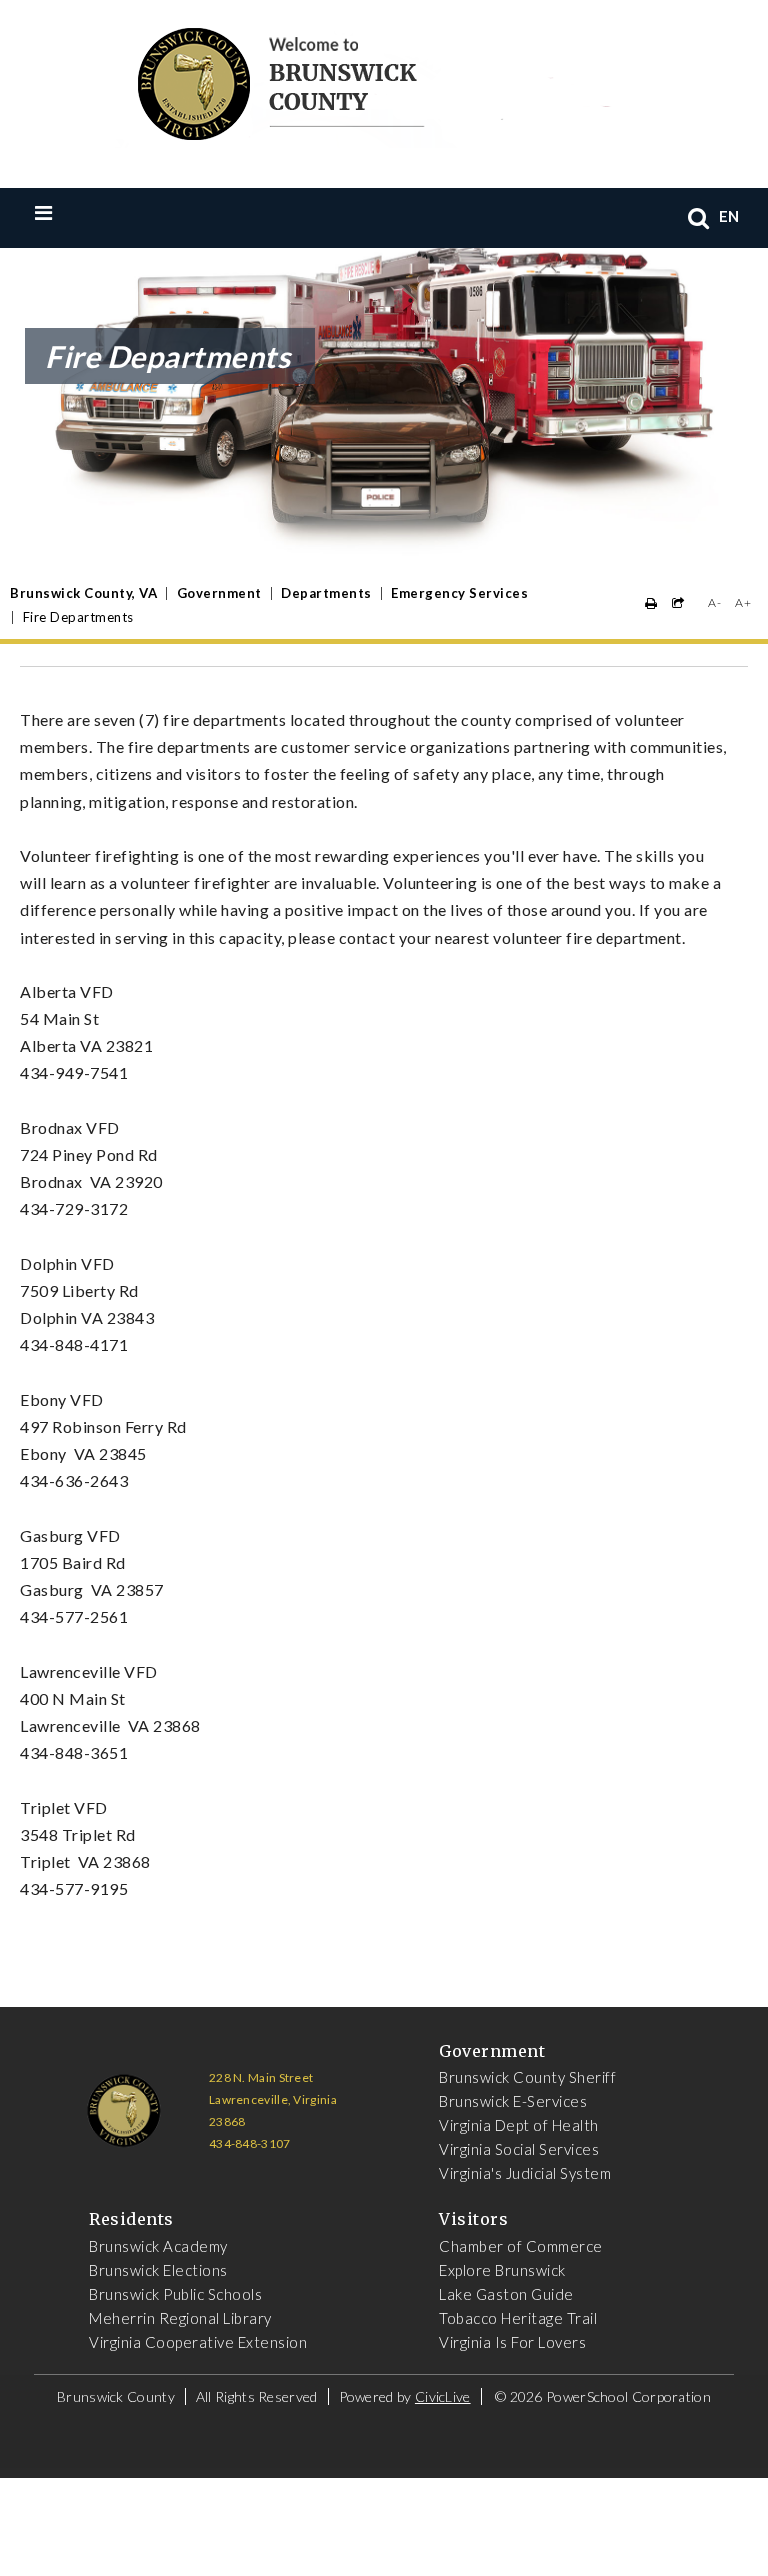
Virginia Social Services (519, 2149)
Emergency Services (459, 593)
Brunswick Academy (158, 2246)
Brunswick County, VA (83, 593)
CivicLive (443, 2396)
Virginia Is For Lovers (512, 2342)
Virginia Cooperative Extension (198, 2342)
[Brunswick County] (369, 80)
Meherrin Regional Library (180, 2318)
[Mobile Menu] (85, 212)
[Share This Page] (678, 603)
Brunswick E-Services (513, 2101)
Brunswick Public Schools (175, 2294)
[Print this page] (651, 603)
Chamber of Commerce (521, 2246)
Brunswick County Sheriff (527, 2077)
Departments (326, 593)
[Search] (699, 217)
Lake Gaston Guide (506, 2294)
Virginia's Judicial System (525, 2173)
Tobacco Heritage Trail (518, 2318)
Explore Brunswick (502, 2270)
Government (219, 593)
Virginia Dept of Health (519, 2125)
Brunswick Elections (158, 2270)
